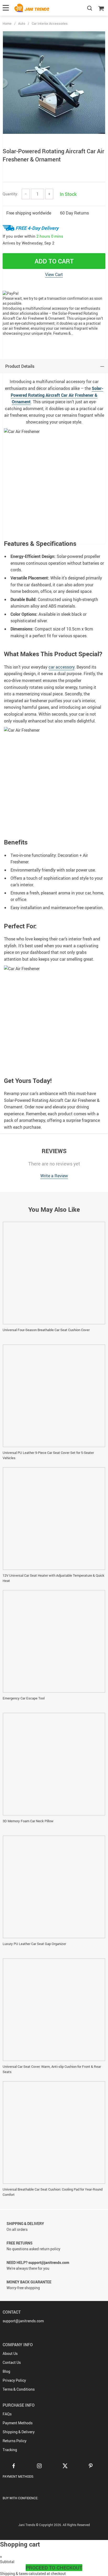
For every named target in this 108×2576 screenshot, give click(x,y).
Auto (22, 23)
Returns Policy (15, 2441)
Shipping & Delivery (19, 2432)
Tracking (10, 2450)
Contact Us (12, 2362)
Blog (6, 2371)
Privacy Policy (14, 2380)
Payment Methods (18, 2423)
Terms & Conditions (19, 2389)
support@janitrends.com (23, 2321)
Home (7, 23)
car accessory (61, 667)
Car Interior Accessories (50, 23)
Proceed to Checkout (54, 2568)
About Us (10, 2353)
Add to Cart (54, 261)
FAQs (7, 2414)
